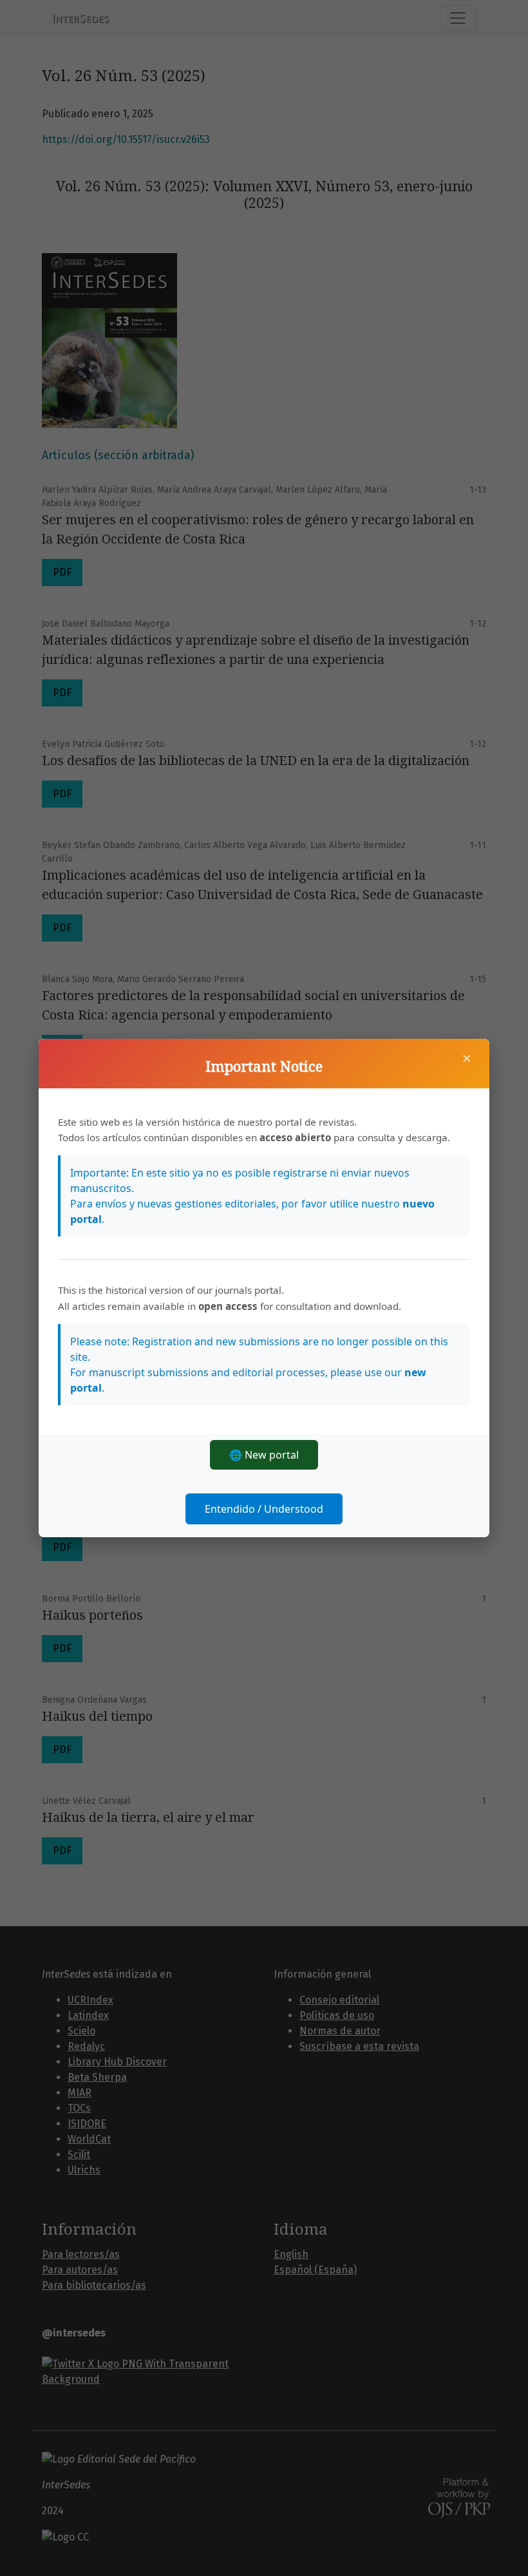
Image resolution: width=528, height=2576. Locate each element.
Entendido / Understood (264, 1509)
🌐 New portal (264, 1455)
